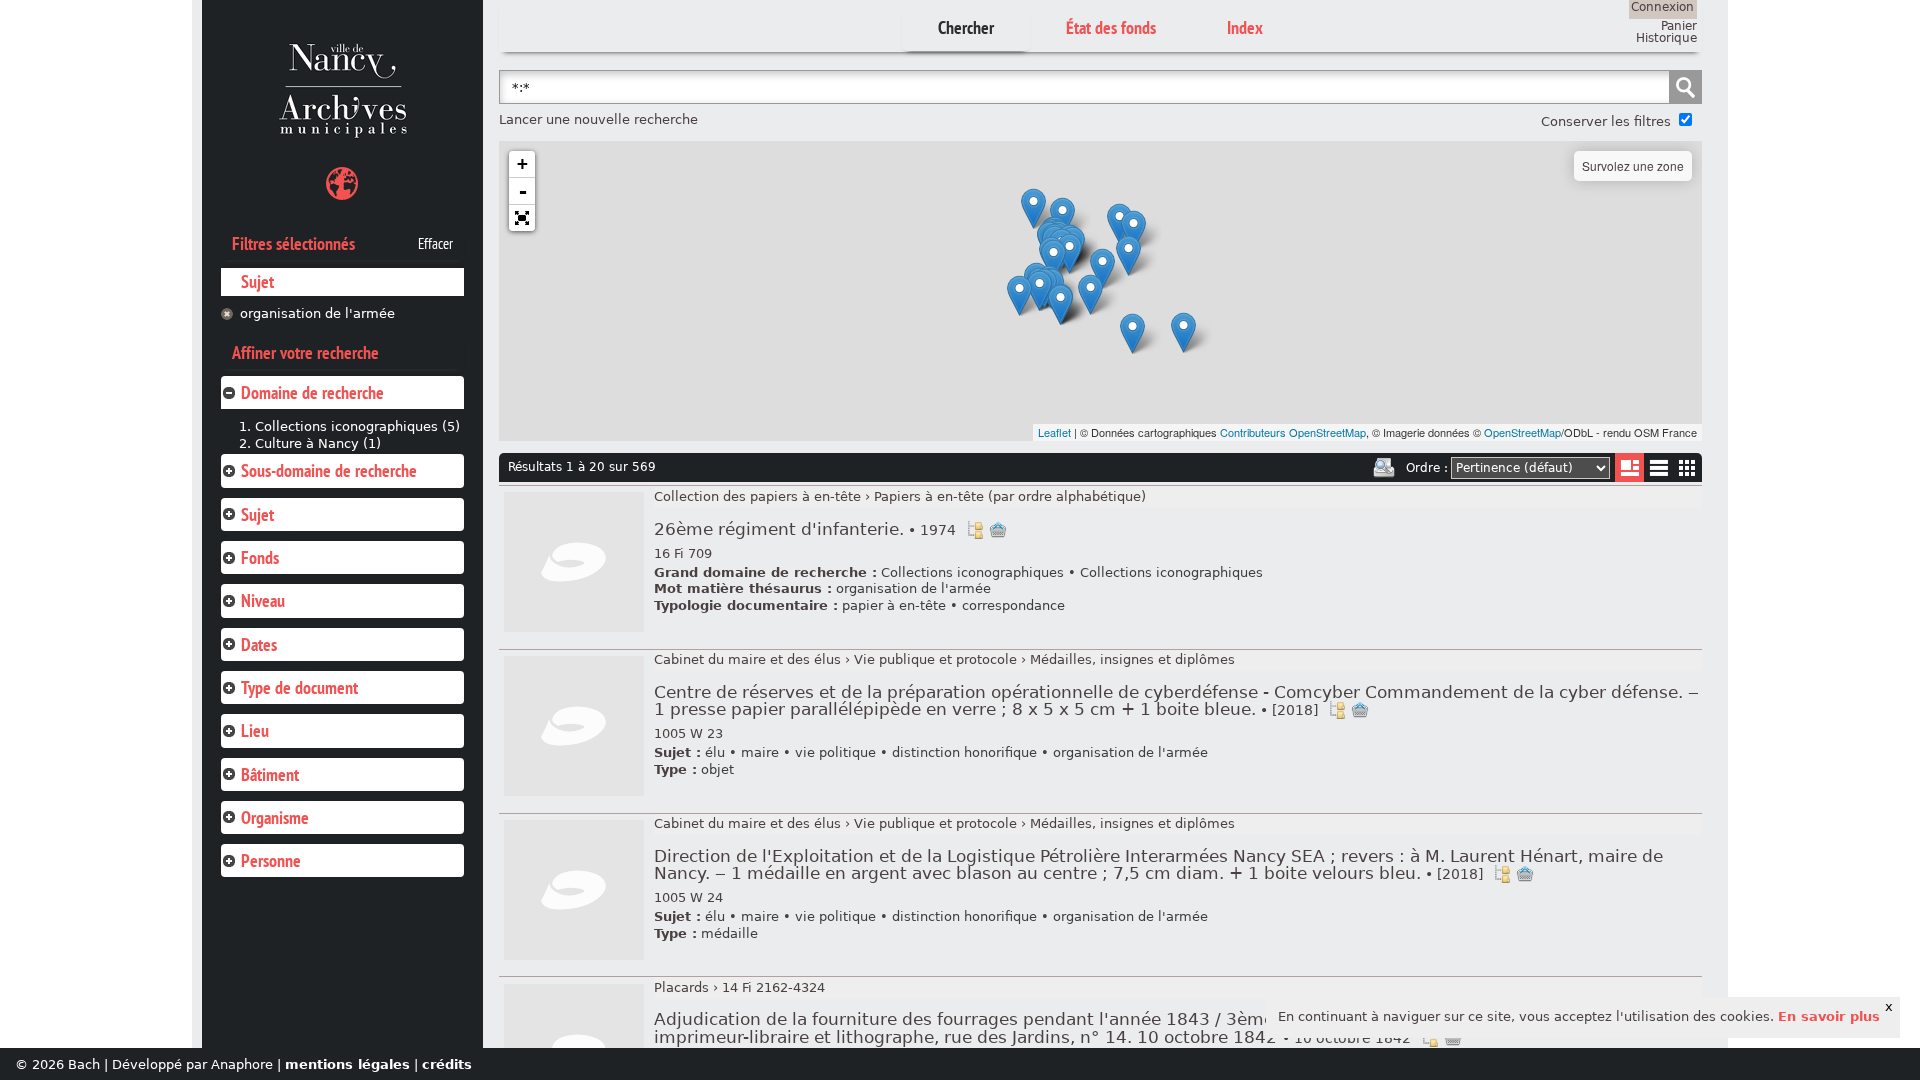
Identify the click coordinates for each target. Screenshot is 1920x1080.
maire (760, 752)
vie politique (835, 752)
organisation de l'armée (317, 313)
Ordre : (1427, 468)
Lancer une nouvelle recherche (598, 119)
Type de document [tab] (299, 687)
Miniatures (1687, 467)
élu (715, 752)
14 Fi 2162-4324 (773, 987)
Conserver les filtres (1606, 121)
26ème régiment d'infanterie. (805, 529)
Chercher (966, 27)
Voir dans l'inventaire (975, 530)
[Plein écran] (522, 218)
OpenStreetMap (1522, 432)
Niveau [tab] (263, 600)
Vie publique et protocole (935, 659)
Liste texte (1658, 471)
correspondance (1013, 605)
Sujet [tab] (257, 514)
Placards (681, 987)
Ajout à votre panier (998, 530)
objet (717, 769)
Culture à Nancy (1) (318, 443)
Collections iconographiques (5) (357, 426)
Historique (1666, 38)
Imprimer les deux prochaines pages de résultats (1384, 468)
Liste (1629, 467)
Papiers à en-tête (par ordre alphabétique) (1010, 496)
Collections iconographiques (972, 572)
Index (1245, 27)
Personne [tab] (271, 860)
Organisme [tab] (275, 817)
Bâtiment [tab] (270, 774)
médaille (729, 933)
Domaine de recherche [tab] (312, 392)
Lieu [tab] (255, 730)
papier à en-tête (894, 605)
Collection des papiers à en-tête (757, 496)
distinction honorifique (964, 752)
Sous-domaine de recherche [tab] (329, 470)
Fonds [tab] (260, 557)
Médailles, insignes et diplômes (1132, 659)
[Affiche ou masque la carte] (342, 186)
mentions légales (347, 1064)
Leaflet (1054, 432)
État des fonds (1111, 27)
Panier (1679, 26)
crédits (447, 1064)
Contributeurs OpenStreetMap (1293, 432)
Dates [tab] (259, 644)
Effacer (435, 244)
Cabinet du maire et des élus (747, 659)
